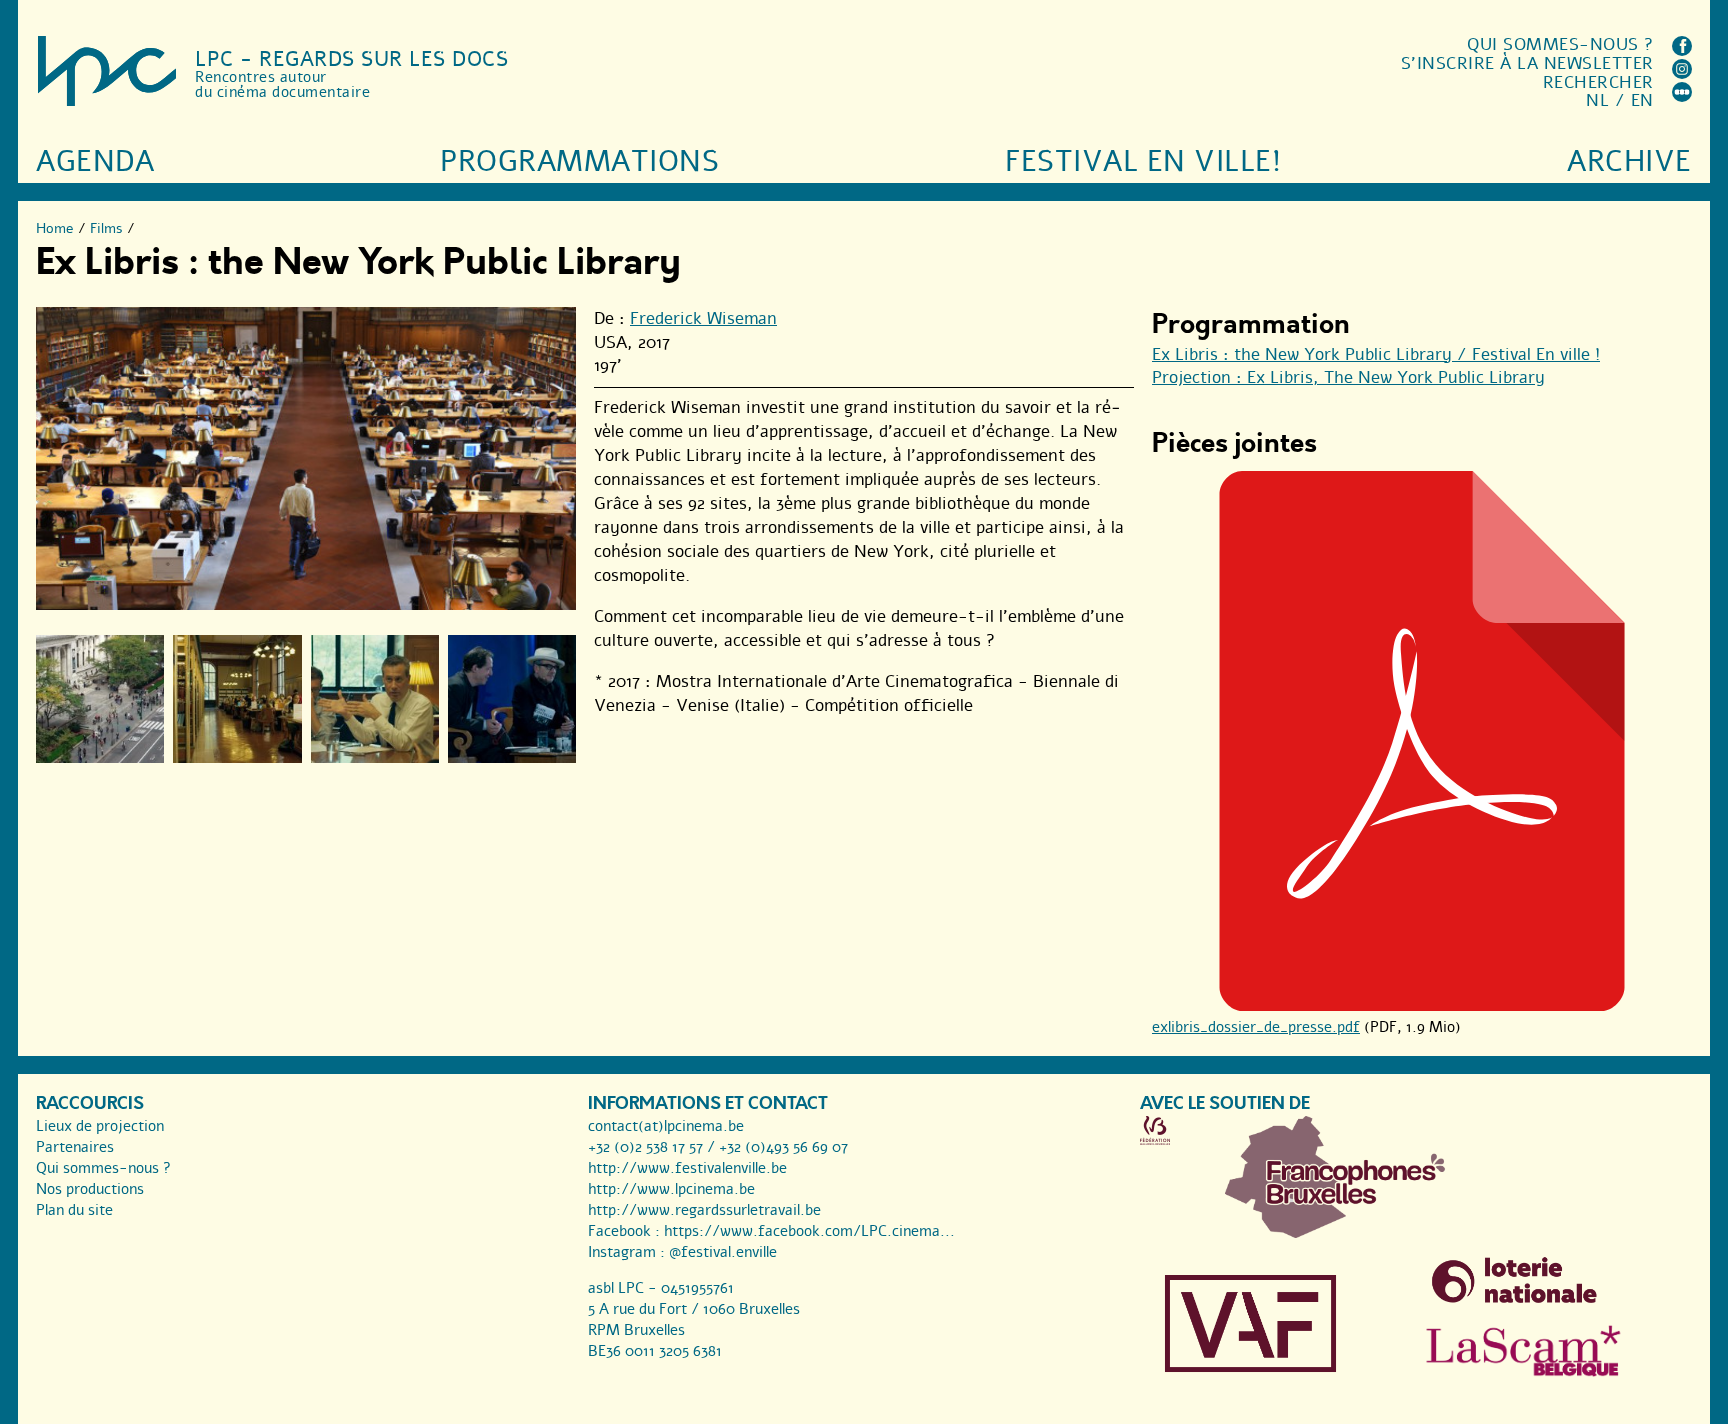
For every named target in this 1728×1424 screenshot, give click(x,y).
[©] (100, 699)
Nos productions (90, 1189)
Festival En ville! (1143, 161)
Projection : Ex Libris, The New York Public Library (1348, 377)
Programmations (579, 161)
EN (1642, 100)
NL (1597, 100)
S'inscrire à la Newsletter (1527, 63)
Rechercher (1598, 82)
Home (55, 228)
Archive (1629, 161)
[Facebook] (1682, 50)
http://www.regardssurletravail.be (704, 1210)
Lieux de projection (100, 1126)
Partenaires (75, 1147)
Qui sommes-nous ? (1560, 44)
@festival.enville (723, 1252)
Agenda (95, 161)
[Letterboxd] (1682, 96)
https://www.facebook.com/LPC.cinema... (809, 1231)
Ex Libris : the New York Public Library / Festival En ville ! (1376, 354)
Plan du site (74, 1210)
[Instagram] (1682, 73)
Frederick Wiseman (703, 318)
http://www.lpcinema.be (671, 1189)
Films (106, 228)
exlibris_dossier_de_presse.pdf (1256, 1027)
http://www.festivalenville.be (687, 1168)
